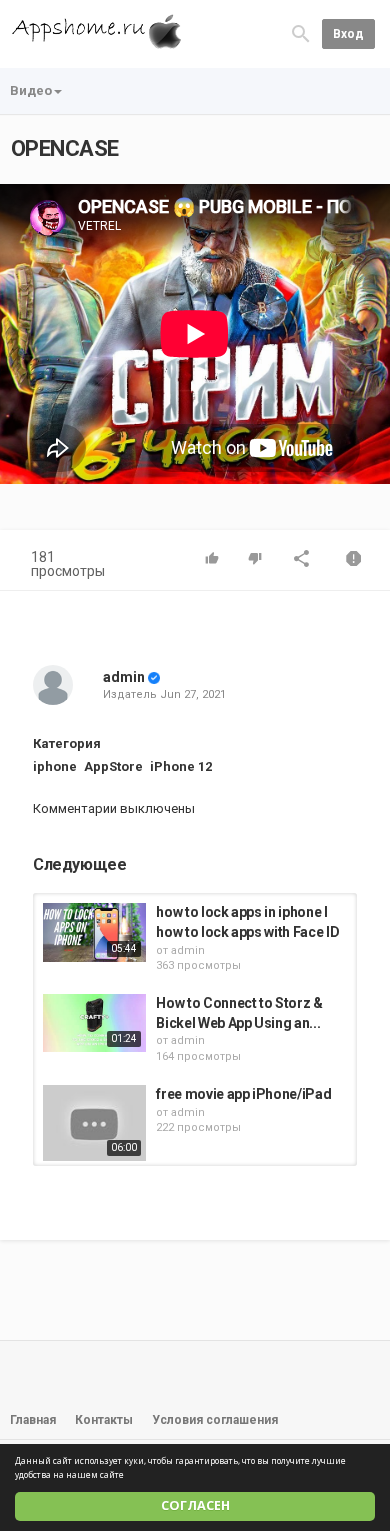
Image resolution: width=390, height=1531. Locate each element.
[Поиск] (301, 33)
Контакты (104, 1420)
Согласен (195, 1505)
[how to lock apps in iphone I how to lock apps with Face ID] (94, 932)
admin (124, 677)
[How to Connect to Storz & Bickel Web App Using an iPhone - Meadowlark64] (94, 1023)
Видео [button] (31, 90)
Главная (33, 1420)
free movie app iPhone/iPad (243, 1094)
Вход (348, 34)
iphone (55, 766)
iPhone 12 (181, 766)
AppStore (113, 766)
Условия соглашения (215, 1420)
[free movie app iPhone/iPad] (94, 1123)
